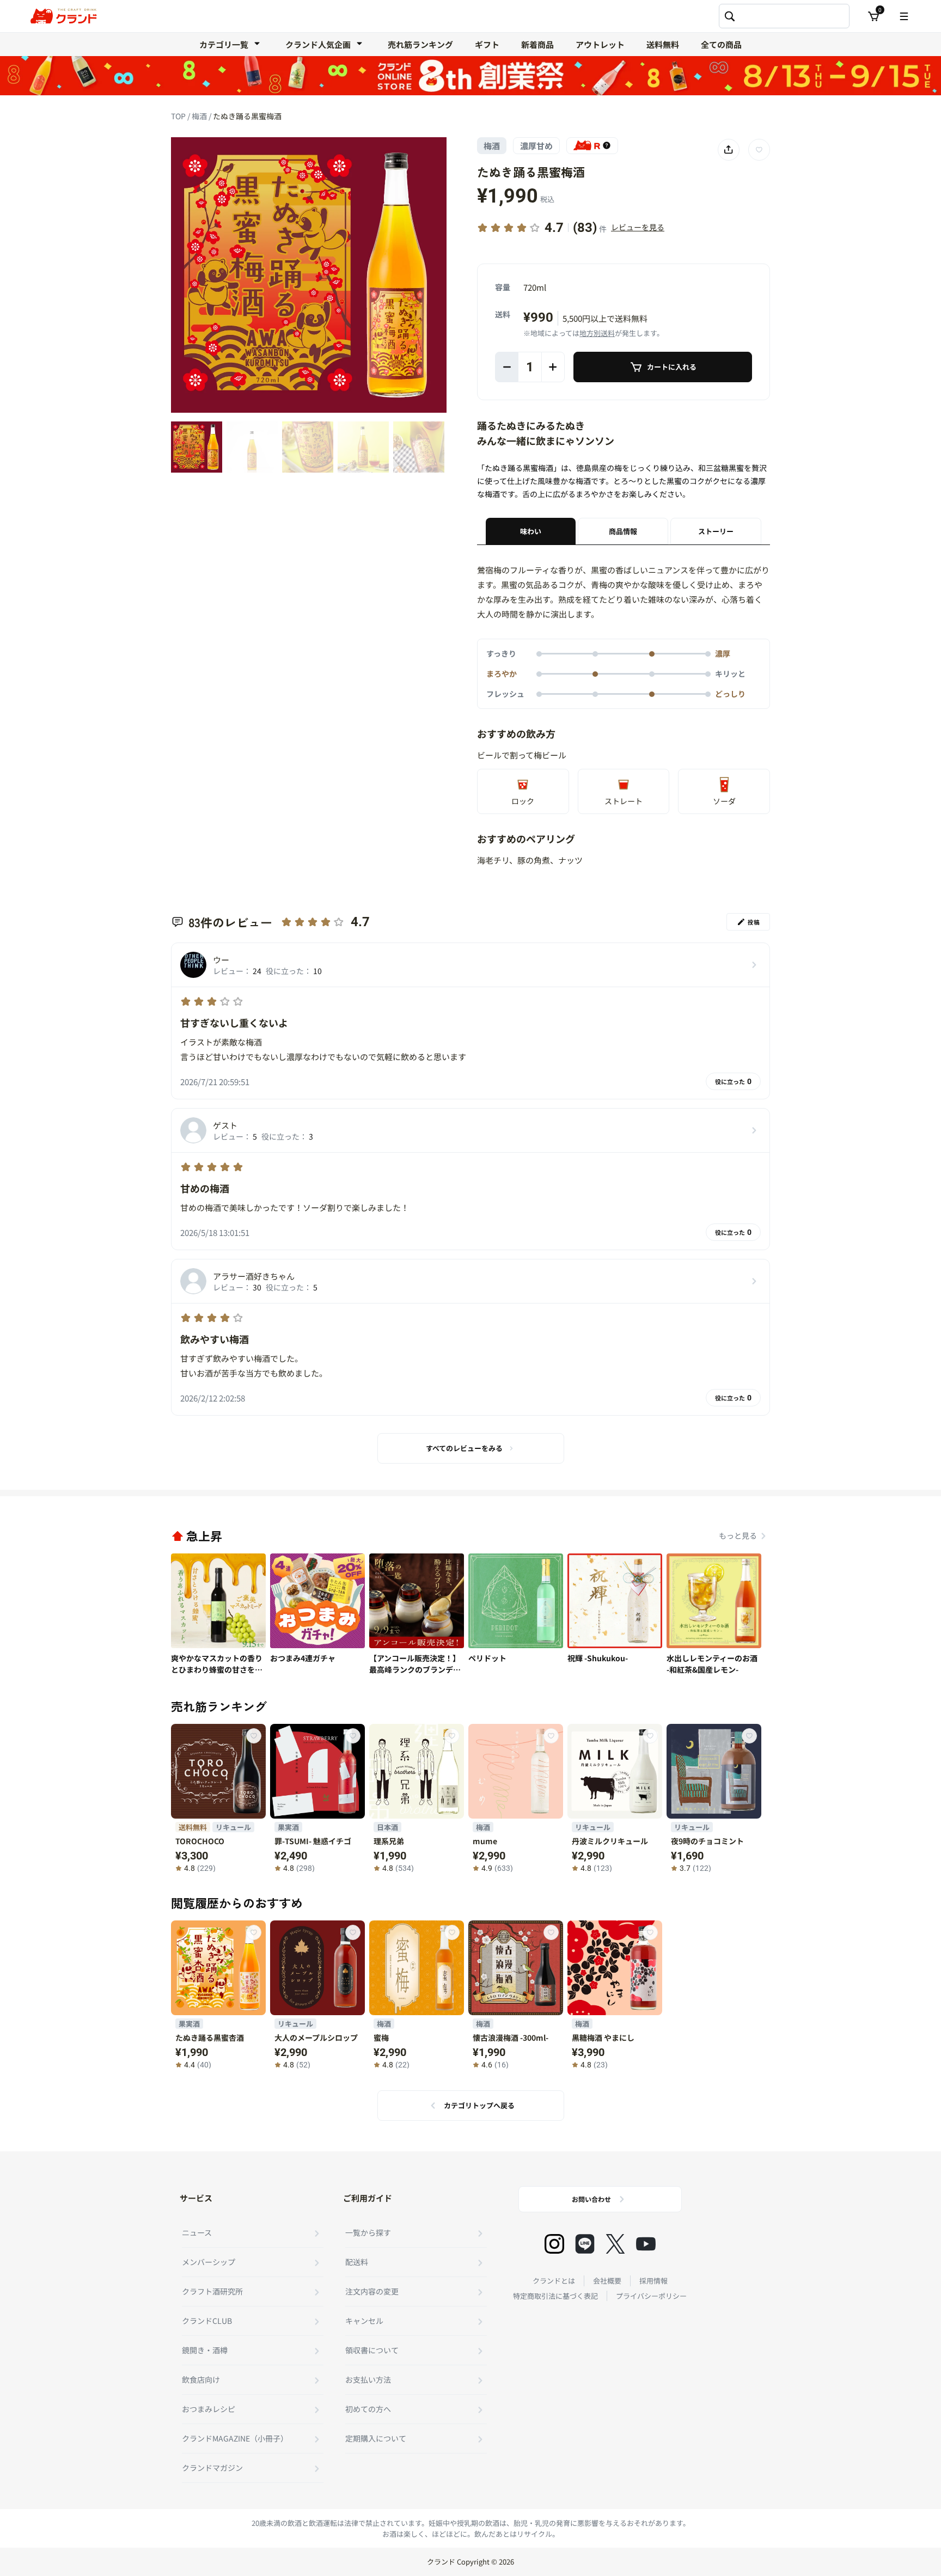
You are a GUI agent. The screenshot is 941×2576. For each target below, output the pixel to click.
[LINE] (585, 2244)
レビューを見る (638, 227)
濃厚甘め (536, 146)
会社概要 (607, 2281)
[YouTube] (646, 2244)
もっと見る (738, 1535)
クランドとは (554, 2281)
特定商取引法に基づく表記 (555, 2296)
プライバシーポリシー (651, 2296)
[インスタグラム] (554, 2244)
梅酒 (200, 116)
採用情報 (653, 2281)
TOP (179, 116)
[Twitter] (615, 2244)
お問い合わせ (591, 2199)
